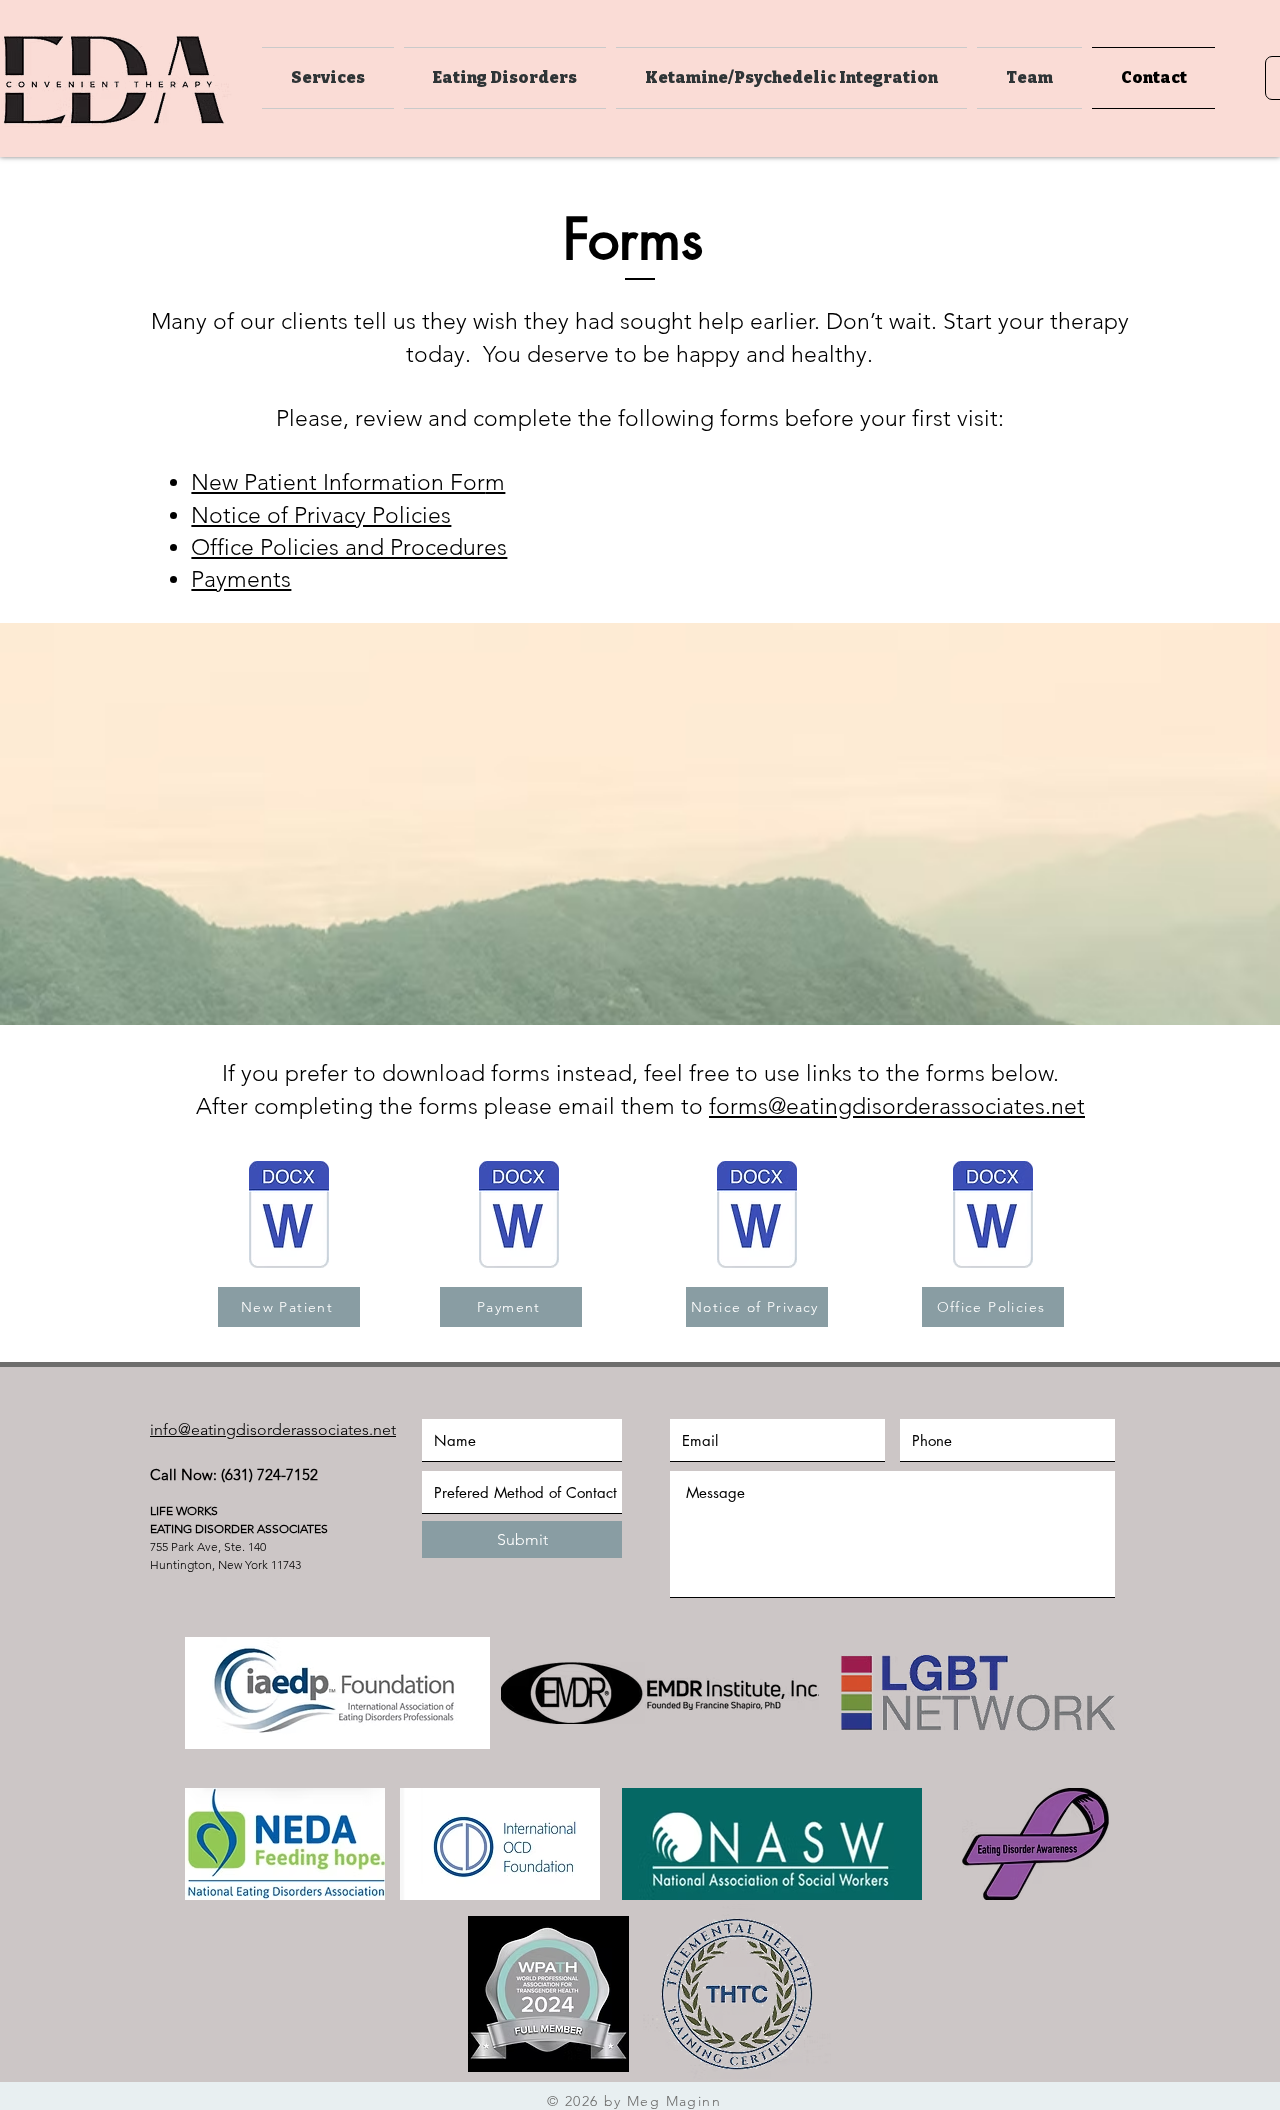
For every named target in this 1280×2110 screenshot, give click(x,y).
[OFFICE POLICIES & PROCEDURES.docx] (993, 1217)
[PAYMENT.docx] (519, 1217)
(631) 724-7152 (269, 1474)
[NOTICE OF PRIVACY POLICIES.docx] (757, 1217)
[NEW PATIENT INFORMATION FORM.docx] (289, 1217)
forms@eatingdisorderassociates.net (897, 1106)
